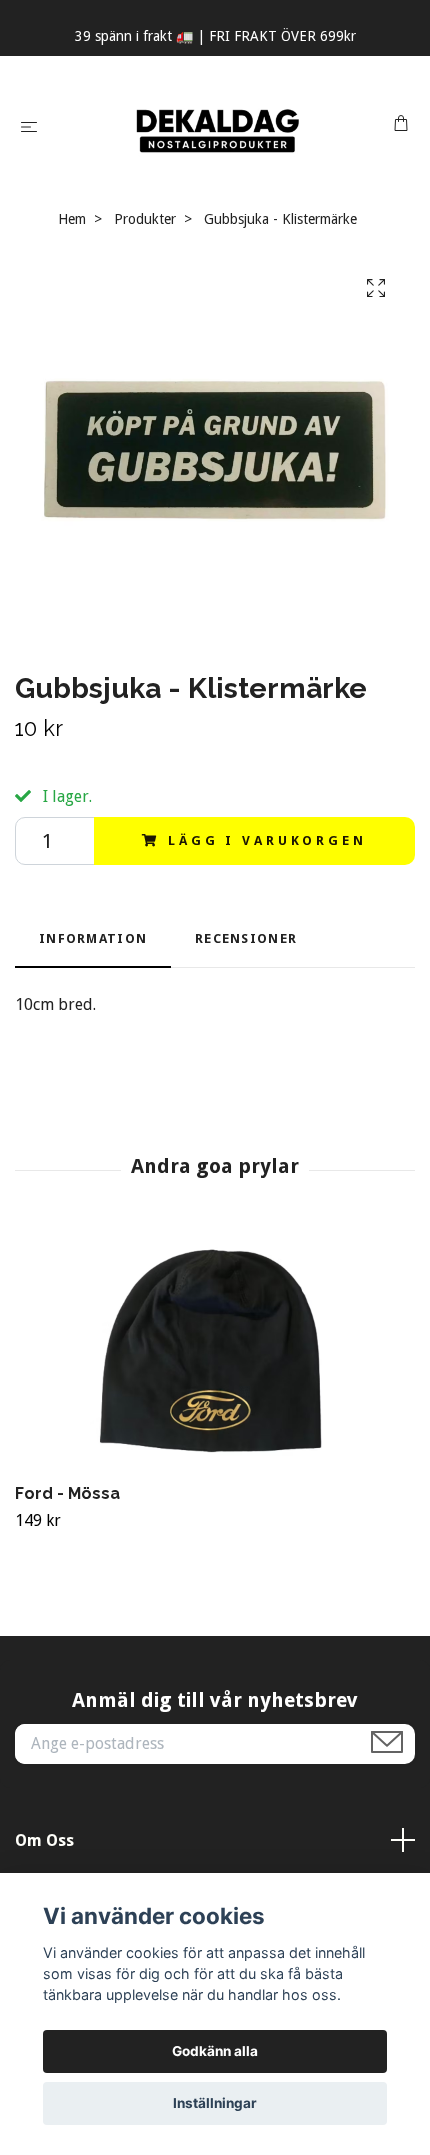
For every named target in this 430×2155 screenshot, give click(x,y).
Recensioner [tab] (246, 938)
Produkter (145, 219)
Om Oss (44, 1840)
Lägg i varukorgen (267, 840)
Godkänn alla (215, 2051)
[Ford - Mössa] (215, 1351)
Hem (72, 219)
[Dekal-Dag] (219, 126)
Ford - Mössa (67, 1493)
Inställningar (215, 2103)
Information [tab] (93, 938)
